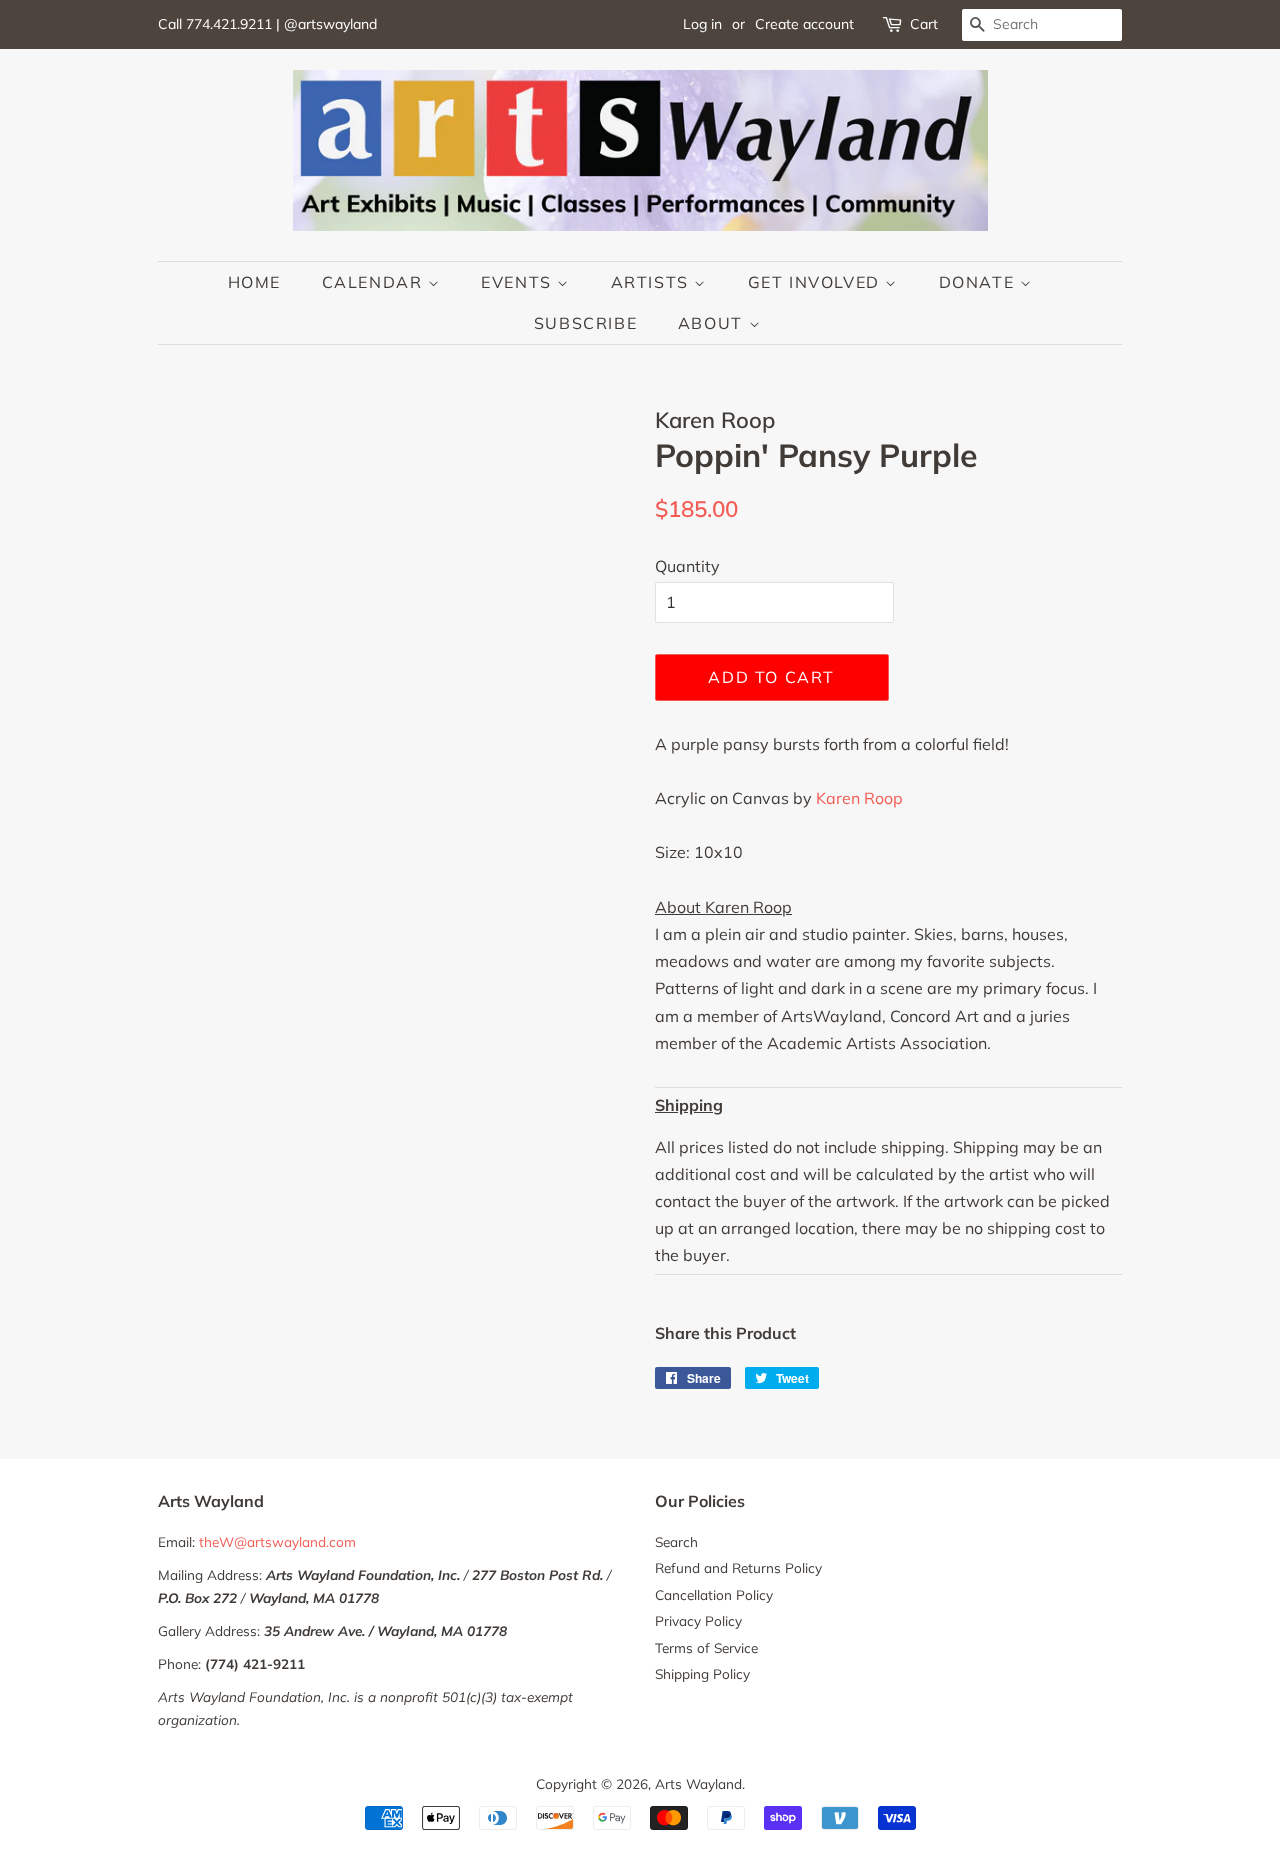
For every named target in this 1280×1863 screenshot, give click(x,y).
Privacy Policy (698, 1620)
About (713, 323)
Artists (653, 282)
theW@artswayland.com (277, 1541)
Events (519, 282)
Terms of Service (706, 1647)
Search (676, 1541)
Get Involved (817, 282)
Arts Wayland (698, 1783)
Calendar (375, 282)
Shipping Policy (702, 1673)
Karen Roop (859, 798)
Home (254, 282)
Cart (924, 24)
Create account (804, 24)
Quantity (687, 566)
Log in (702, 24)
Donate (979, 282)
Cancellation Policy (714, 1594)
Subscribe (585, 323)
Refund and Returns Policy (738, 1567)
